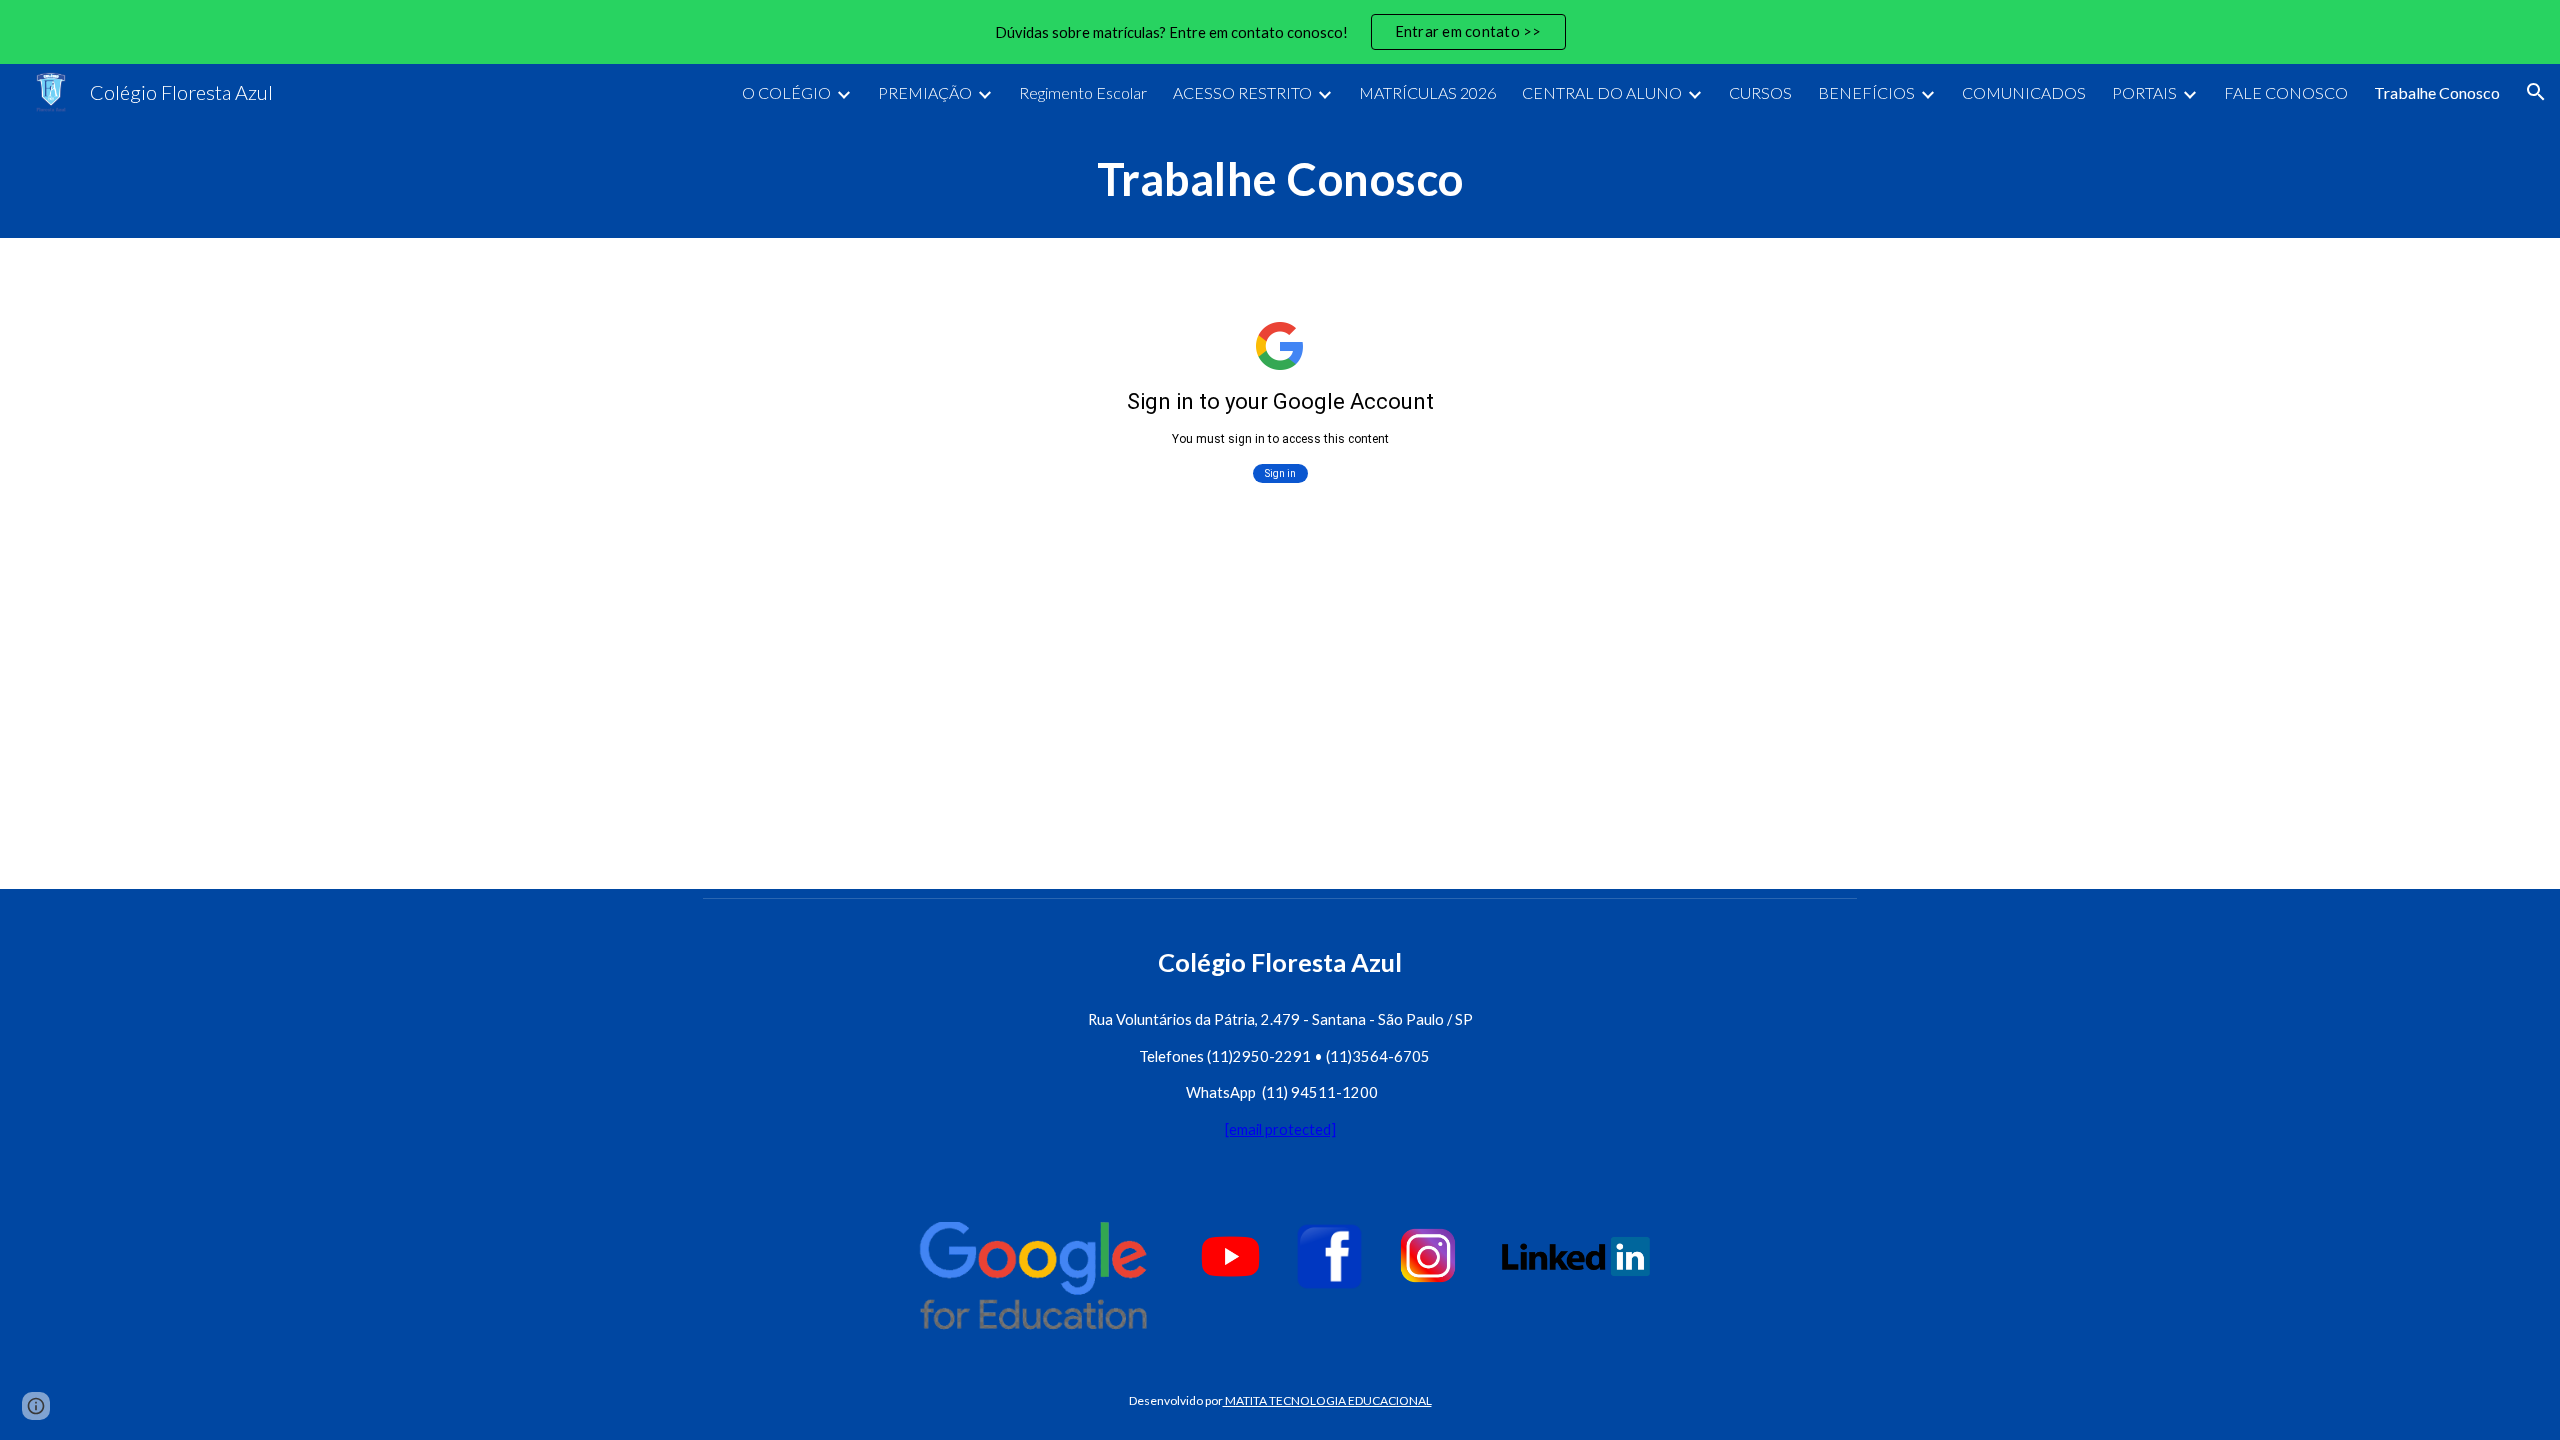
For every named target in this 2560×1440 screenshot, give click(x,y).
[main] (1280, 179)
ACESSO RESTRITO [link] (1242, 92)
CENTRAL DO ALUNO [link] (1602, 92)
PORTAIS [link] (2144, 92)
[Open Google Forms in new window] (1819, 288)
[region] (1280, 32)
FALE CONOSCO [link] (2286, 92)
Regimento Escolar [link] (1083, 92)
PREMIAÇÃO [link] (925, 92)
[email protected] (1280, 1129)
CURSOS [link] (1760, 92)
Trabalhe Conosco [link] (2437, 92)
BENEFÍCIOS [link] (1866, 92)
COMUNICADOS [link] (2024, 92)
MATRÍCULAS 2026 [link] (1427, 92)
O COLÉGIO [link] (786, 92)
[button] (2536, 92)
